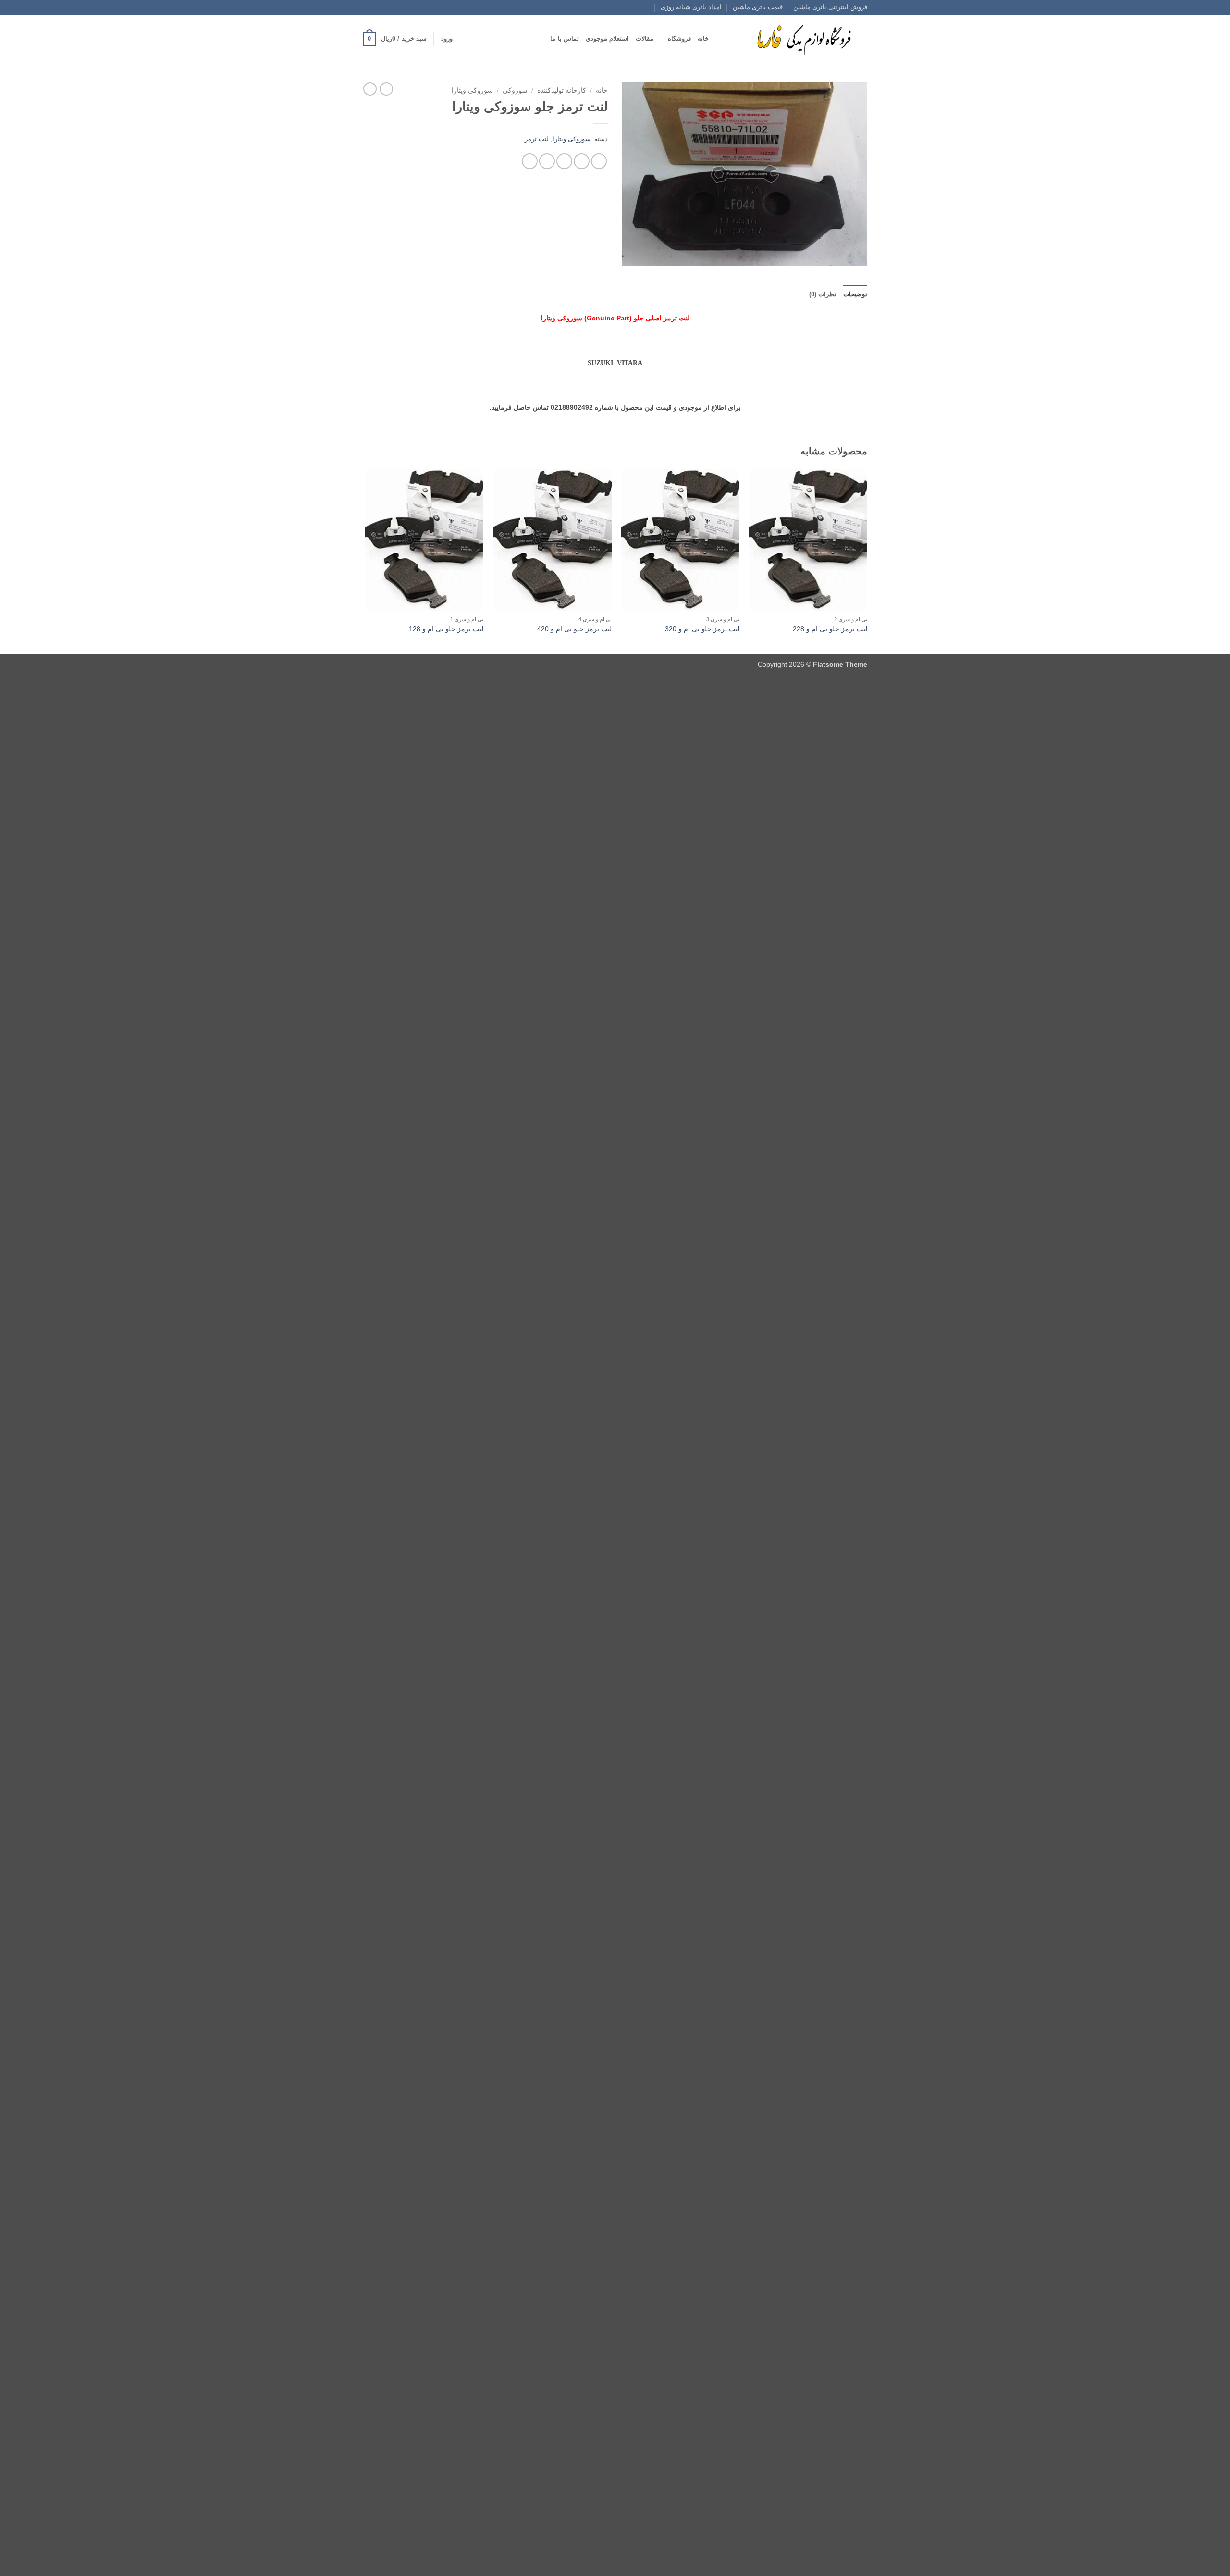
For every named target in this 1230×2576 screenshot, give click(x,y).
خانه (703, 39)
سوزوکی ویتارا (472, 91)
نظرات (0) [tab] (823, 294)
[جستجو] (719, 39)
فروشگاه (679, 39)
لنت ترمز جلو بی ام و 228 (830, 629)
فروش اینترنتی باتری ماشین (830, 7)
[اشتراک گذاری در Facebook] (599, 161)
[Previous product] (370, 89)
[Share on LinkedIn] (530, 161)
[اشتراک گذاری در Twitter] (582, 161)
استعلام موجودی (607, 39)
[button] (447, 39)
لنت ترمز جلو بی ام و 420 (574, 629)
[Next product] (386, 89)
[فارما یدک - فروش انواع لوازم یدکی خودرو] (802, 39)
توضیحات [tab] (855, 294)
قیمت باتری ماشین (758, 7)
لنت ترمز (537, 139)
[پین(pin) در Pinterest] (547, 161)
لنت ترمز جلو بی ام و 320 (702, 629)
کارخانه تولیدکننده (562, 91)
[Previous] (867, 560)
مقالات (645, 39)
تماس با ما (565, 39)
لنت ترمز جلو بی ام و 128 (446, 629)
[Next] (366, 560)
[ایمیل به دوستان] (564, 161)
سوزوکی (515, 91)
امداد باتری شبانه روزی (691, 7)
